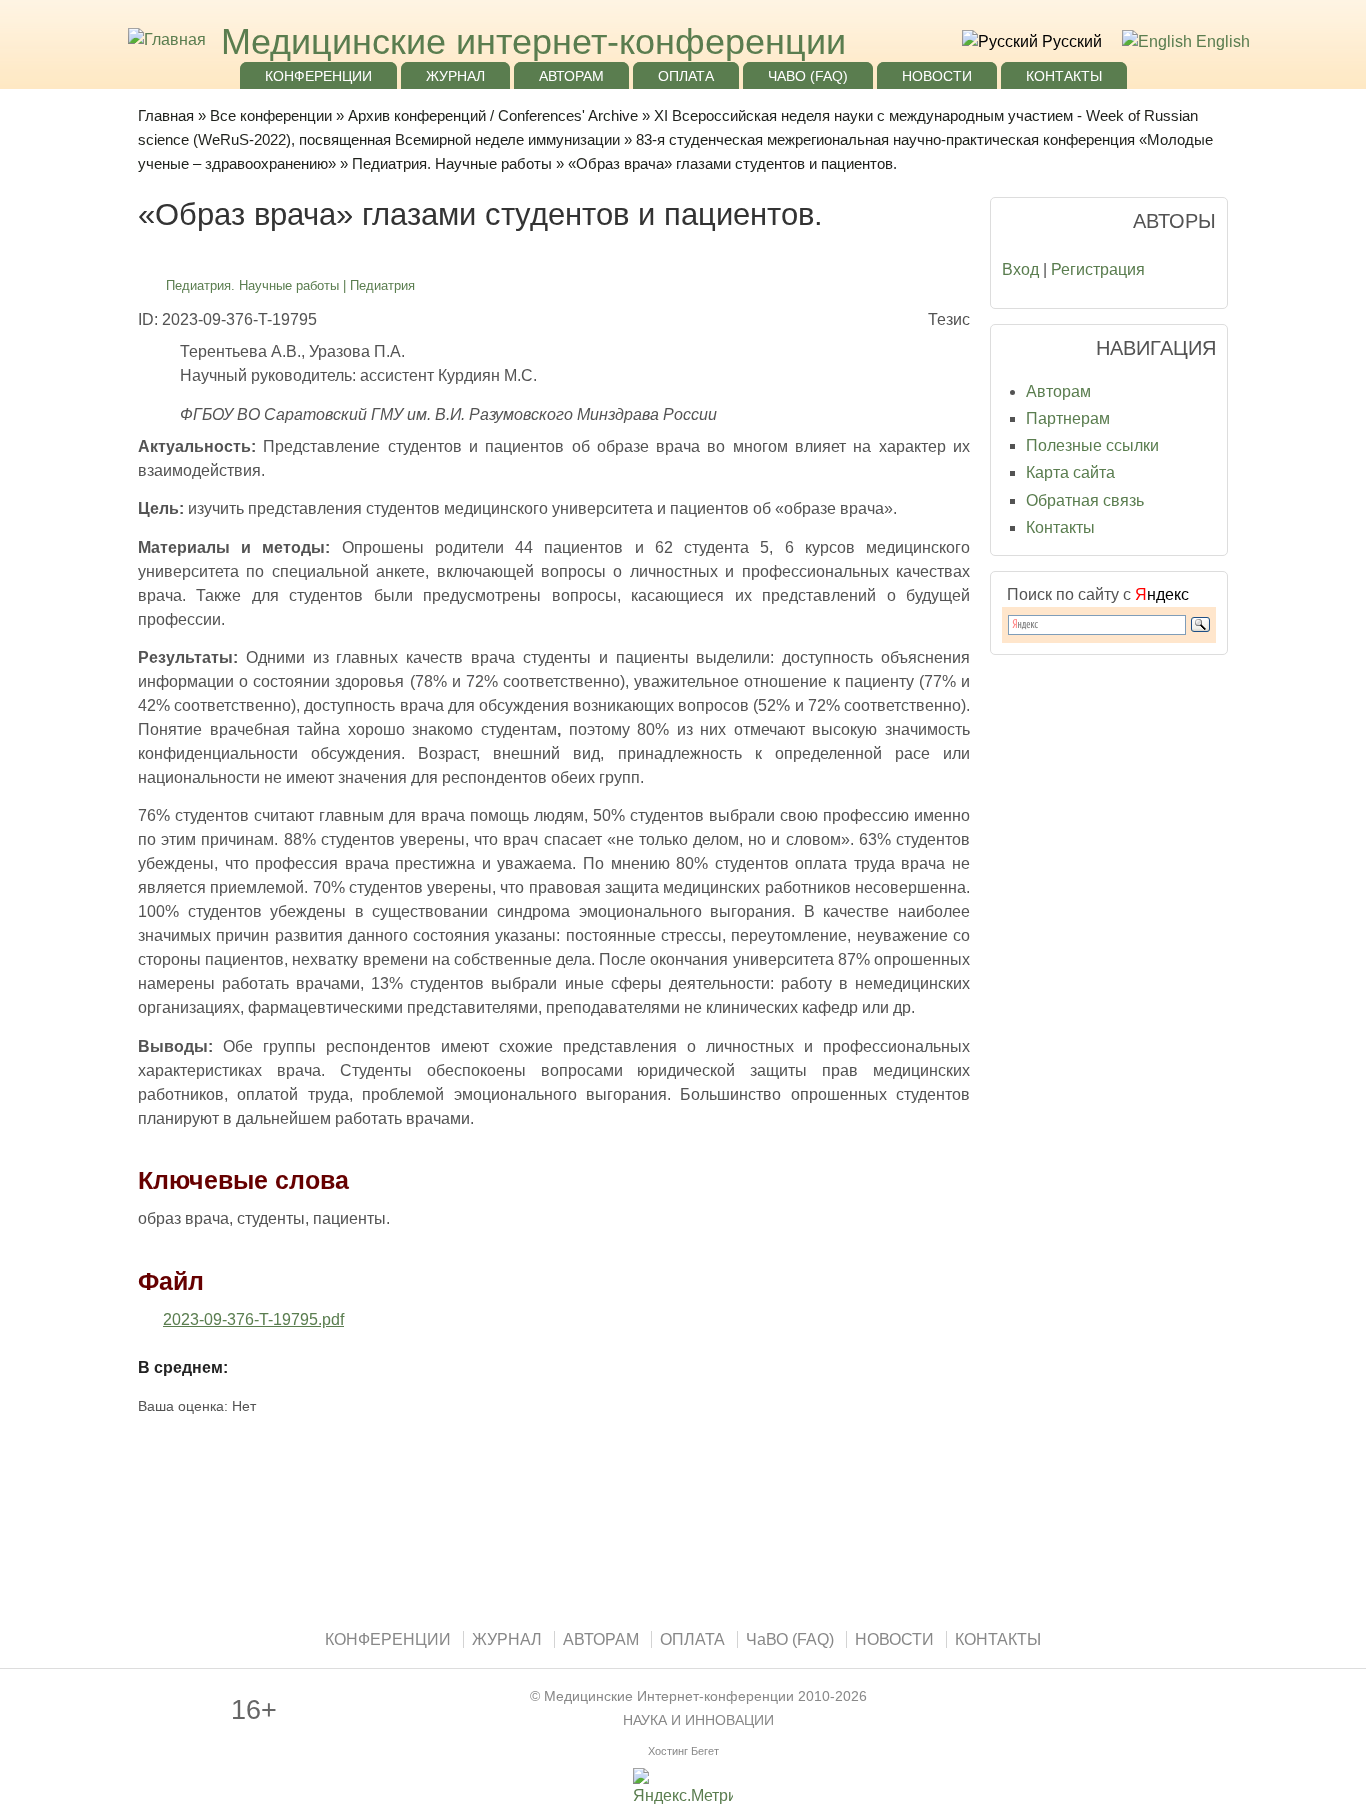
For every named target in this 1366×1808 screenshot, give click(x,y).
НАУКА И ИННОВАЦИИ (698, 1720)
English (1221, 41)
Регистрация (1098, 269)
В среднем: (183, 1367)
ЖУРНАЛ (455, 76)
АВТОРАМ (571, 76)
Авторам (1058, 391)
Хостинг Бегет (683, 1751)
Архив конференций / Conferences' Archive (493, 115)
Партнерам (1068, 418)
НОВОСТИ (937, 76)
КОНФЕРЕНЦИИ (318, 76)
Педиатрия (382, 285)
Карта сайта (1070, 472)
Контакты (1060, 527)
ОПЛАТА (686, 76)
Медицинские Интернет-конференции (669, 1696)
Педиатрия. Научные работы (452, 163)
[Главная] (164, 39)
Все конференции (271, 115)
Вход (1020, 269)
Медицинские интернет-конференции (533, 41)
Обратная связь (1085, 500)
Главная (166, 115)
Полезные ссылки (1092, 445)
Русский (1070, 41)
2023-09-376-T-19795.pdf (253, 1319)
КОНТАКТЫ (1064, 76)
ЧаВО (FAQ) (808, 76)
